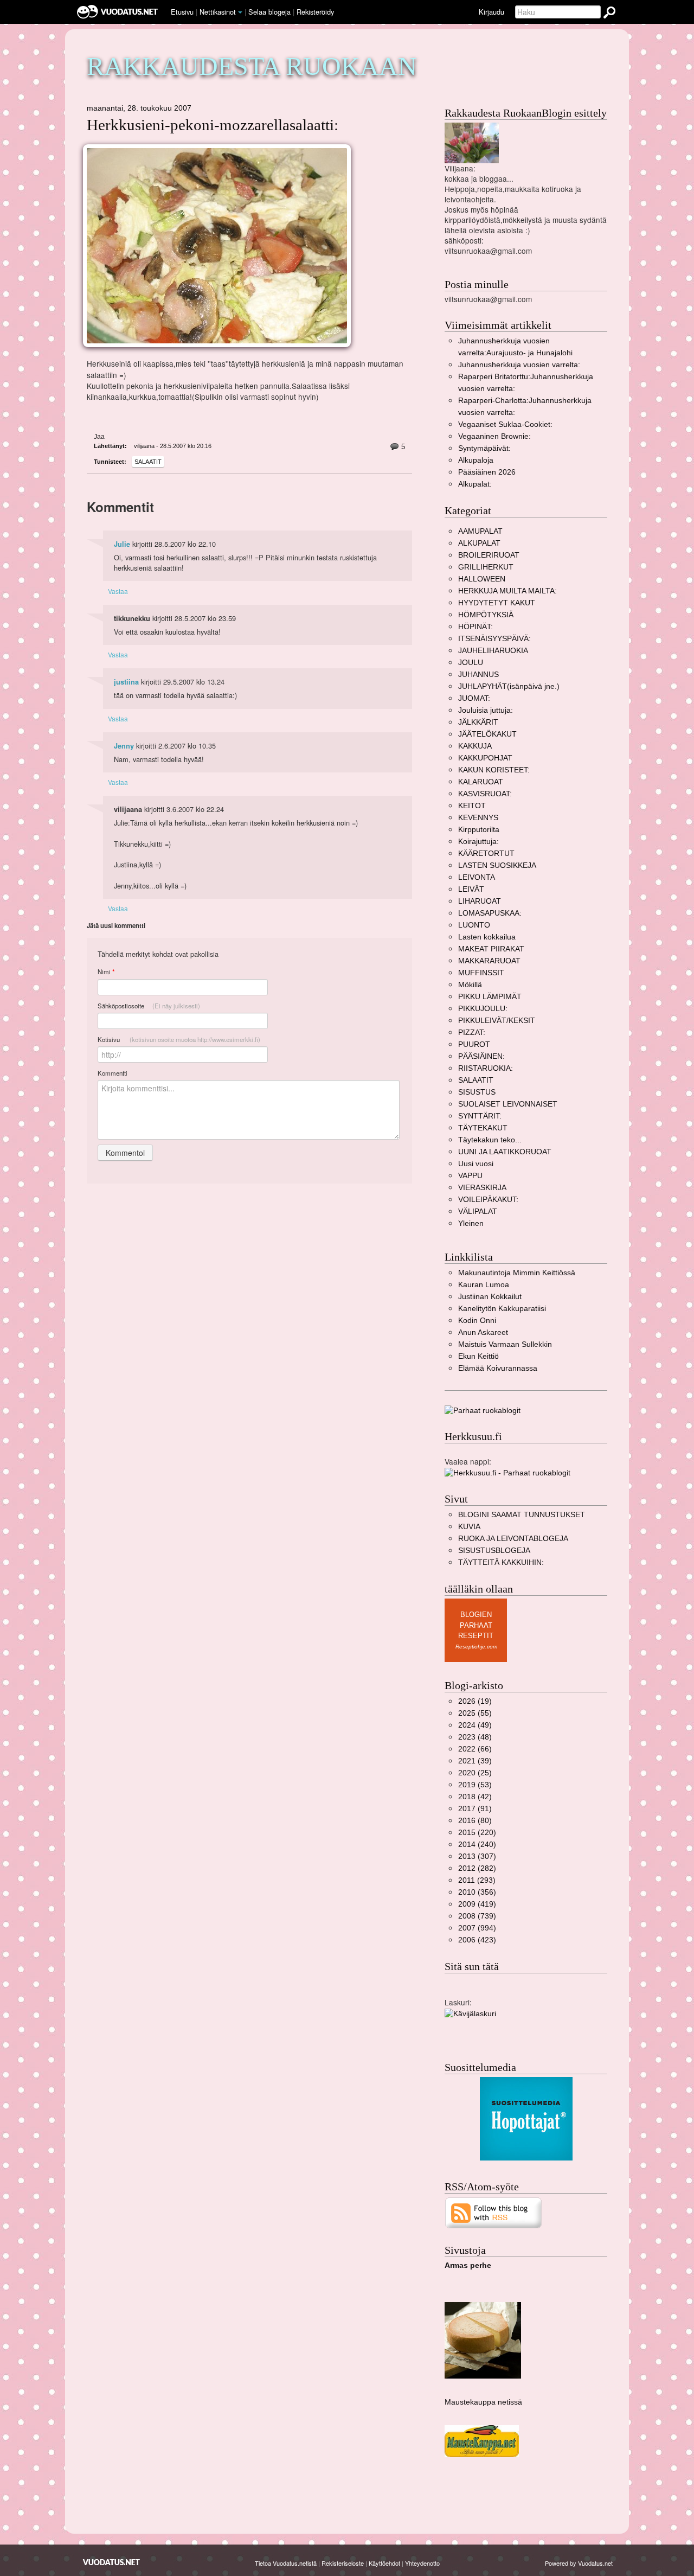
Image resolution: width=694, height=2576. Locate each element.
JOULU (471, 663)
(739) (477, 1916)
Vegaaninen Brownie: (494, 436)
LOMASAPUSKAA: (490, 913)
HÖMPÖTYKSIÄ (486, 615)
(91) (475, 1809)
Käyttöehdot (384, 2563)
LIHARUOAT (480, 901)
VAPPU (470, 1176)
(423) (477, 1940)
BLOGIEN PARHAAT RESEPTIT (476, 1625)
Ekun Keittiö (478, 1356)
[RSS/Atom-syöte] (494, 2212)
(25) (475, 1773)
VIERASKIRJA (482, 1188)
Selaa (269, 12)
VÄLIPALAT (478, 1212)
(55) (475, 1713)
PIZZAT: (472, 1033)
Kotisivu (179, 1039)
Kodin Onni (477, 1321)
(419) (477, 1904)
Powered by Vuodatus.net (579, 2563)
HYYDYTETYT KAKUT (497, 603)
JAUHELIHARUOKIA (493, 651)
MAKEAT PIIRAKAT (491, 949)
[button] (240, 12)
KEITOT (472, 806)
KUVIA (469, 1527)
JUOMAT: (474, 698)
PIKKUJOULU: (483, 1009)
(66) (475, 1749)
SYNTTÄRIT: (480, 1116)
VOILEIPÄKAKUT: (488, 1200)
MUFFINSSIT (481, 973)
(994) (477, 1928)
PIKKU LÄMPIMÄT (490, 997)
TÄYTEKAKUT (483, 1128)
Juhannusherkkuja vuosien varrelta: (519, 365)
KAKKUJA (475, 746)
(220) (477, 1833)
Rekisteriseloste (343, 2563)
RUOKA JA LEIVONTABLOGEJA (513, 1539)
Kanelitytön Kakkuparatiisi (502, 1309)
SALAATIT (148, 462)
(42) (475, 1797)
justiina (126, 682)
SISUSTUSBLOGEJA (494, 1551)
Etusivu (182, 12)
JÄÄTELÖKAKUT (487, 734)
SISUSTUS (477, 1092)
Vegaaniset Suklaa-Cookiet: (505, 424)
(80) (475, 1821)
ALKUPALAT (479, 543)
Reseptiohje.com (476, 1647)
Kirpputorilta (479, 830)
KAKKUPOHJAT (485, 758)
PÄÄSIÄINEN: (481, 1056)
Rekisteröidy (315, 12)
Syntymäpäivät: (484, 448)
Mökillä (470, 985)
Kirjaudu (491, 12)
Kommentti (113, 1073)
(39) (475, 1761)
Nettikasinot (218, 12)
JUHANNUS (478, 675)
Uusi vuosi (476, 1164)
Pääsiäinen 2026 (487, 472)
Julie (122, 544)
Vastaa (118, 591)
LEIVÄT (471, 889)
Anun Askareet (483, 1332)
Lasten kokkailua (487, 937)
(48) (475, 1737)
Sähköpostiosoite (149, 1006)
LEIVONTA (477, 877)
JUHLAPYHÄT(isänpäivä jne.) (509, 686)
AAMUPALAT (480, 531)
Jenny (124, 746)
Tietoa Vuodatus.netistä (286, 2563)
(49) (475, 1725)
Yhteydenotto (422, 2563)
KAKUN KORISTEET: (494, 770)
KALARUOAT (481, 782)
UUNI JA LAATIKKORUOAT (505, 1152)
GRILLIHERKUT (486, 567)
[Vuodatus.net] (112, 2562)
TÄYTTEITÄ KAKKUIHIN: (501, 1562)
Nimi (106, 972)
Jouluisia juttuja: (486, 710)
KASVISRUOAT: (485, 794)
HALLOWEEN (482, 579)
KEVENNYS (478, 818)
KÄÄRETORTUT (486, 854)
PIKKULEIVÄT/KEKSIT (497, 1021)
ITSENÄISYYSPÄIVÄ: (494, 639)
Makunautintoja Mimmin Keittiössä (517, 1273)
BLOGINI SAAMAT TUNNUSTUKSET (522, 1515)
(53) (475, 1785)
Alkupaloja (476, 460)
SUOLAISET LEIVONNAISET (508, 1104)
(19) (475, 1701)
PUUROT (474, 1044)
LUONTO (474, 925)
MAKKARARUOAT (489, 961)
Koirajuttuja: (478, 842)
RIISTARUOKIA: (486, 1068)
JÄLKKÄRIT (478, 722)
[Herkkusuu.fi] (507, 1472)
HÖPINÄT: (475, 627)
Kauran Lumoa (484, 1285)
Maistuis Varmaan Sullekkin (505, 1344)
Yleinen (471, 1223)
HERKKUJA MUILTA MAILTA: (507, 591)
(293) (477, 1880)
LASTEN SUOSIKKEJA (497, 865)
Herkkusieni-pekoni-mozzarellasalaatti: (213, 125)
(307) (477, 1856)
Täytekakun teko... (490, 1140)
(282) (477, 1868)
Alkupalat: (475, 484)
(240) (477, 1845)
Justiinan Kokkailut (490, 1297)
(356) (477, 1892)
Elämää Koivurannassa (498, 1368)
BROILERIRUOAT (489, 555)
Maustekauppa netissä (483, 2402)
